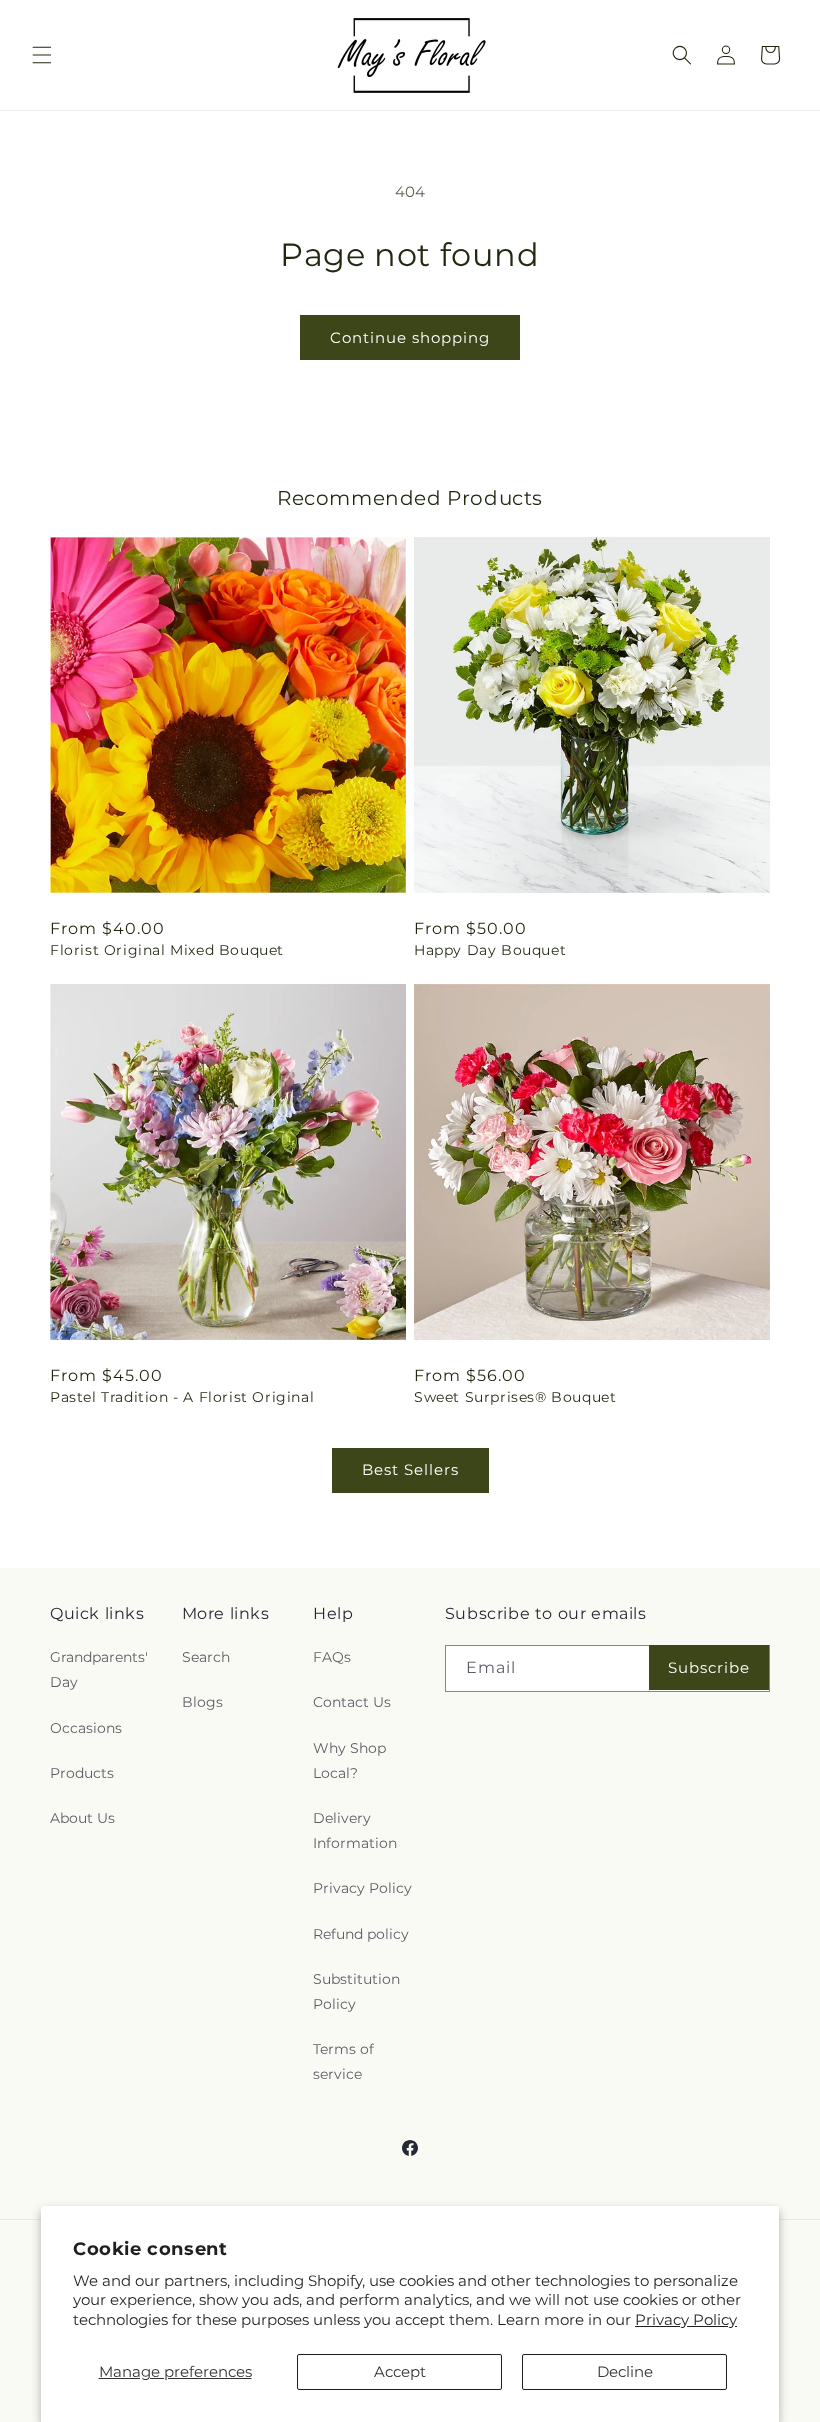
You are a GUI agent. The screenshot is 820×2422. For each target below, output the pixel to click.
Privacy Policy (686, 2319)
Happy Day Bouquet (490, 950)
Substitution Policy (356, 1991)
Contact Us (352, 1702)
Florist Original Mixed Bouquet (167, 950)
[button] (42, 55)
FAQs (332, 1657)
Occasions (86, 1728)
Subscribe (709, 1667)
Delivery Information (355, 1830)
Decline (625, 2371)
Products (82, 1773)
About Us (82, 1818)
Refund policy (361, 1934)
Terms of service (343, 2061)
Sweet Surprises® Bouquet (515, 1397)
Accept (400, 2371)
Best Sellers (410, 1469)
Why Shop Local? (349, 1760)
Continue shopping (410, 337)
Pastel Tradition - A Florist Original (182, 1397)
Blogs (202, 1702)
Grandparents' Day (99, 1669)
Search (206, 1657)
